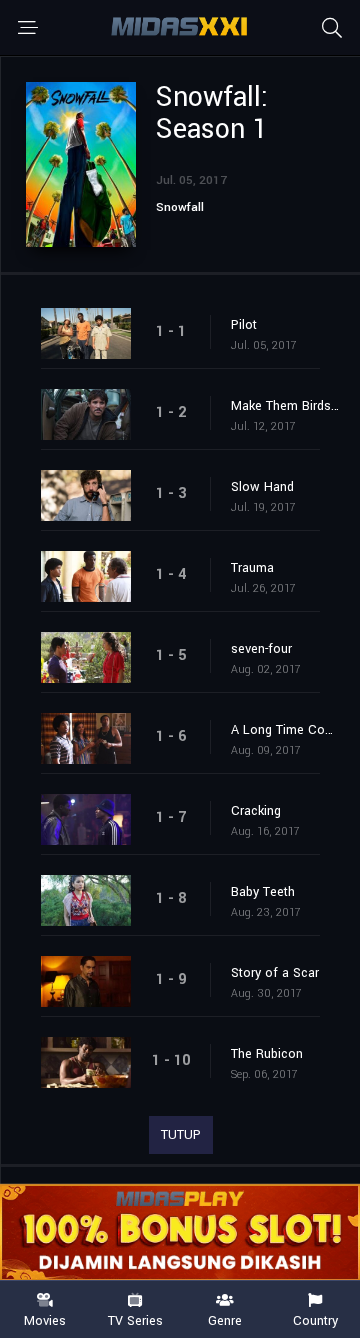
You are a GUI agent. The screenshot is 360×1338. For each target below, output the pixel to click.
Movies (45, 1320)
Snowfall (180, 207)
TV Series (135, 1320)
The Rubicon (267, 1054)
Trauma (252, 568)
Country (315, 1320)
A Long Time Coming (285, 730)
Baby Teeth (263, 892)
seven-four (261, 649)
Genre (225, 1320)
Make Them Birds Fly (285, 406)
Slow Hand (262, 487)
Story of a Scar (275, 973)
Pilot (244, 325)
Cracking (256, 811)
